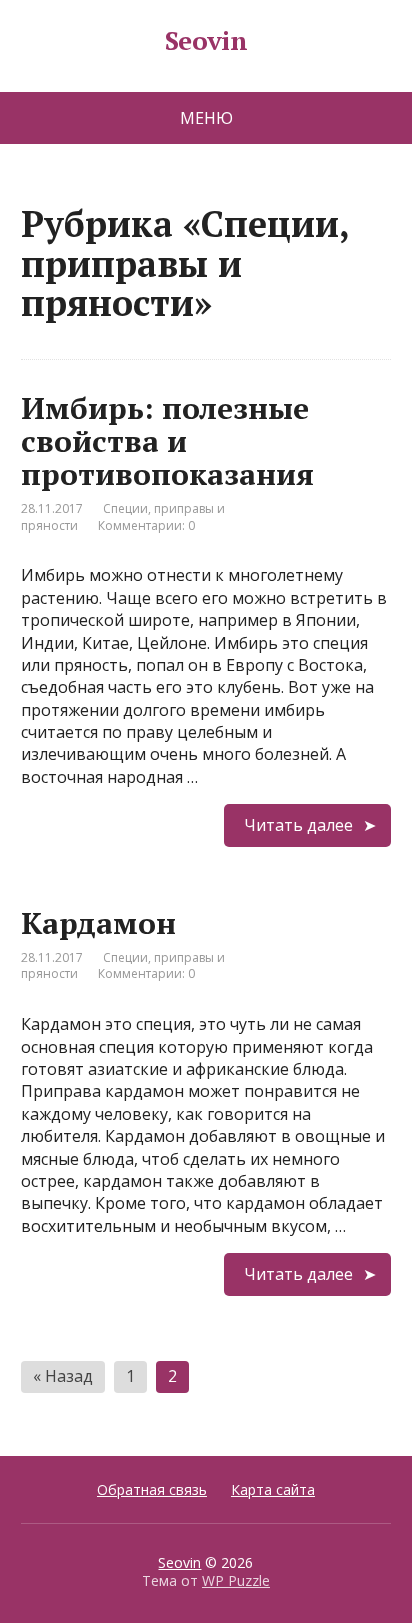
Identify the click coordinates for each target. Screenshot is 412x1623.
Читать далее (298, 825)
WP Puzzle (236, 1580)
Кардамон (98, 923)
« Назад (63, 1376)
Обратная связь (152, 1489)
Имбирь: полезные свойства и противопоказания (167, 441)
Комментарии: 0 (146, 525)
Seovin (206, 41)
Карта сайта (273, 1489)
